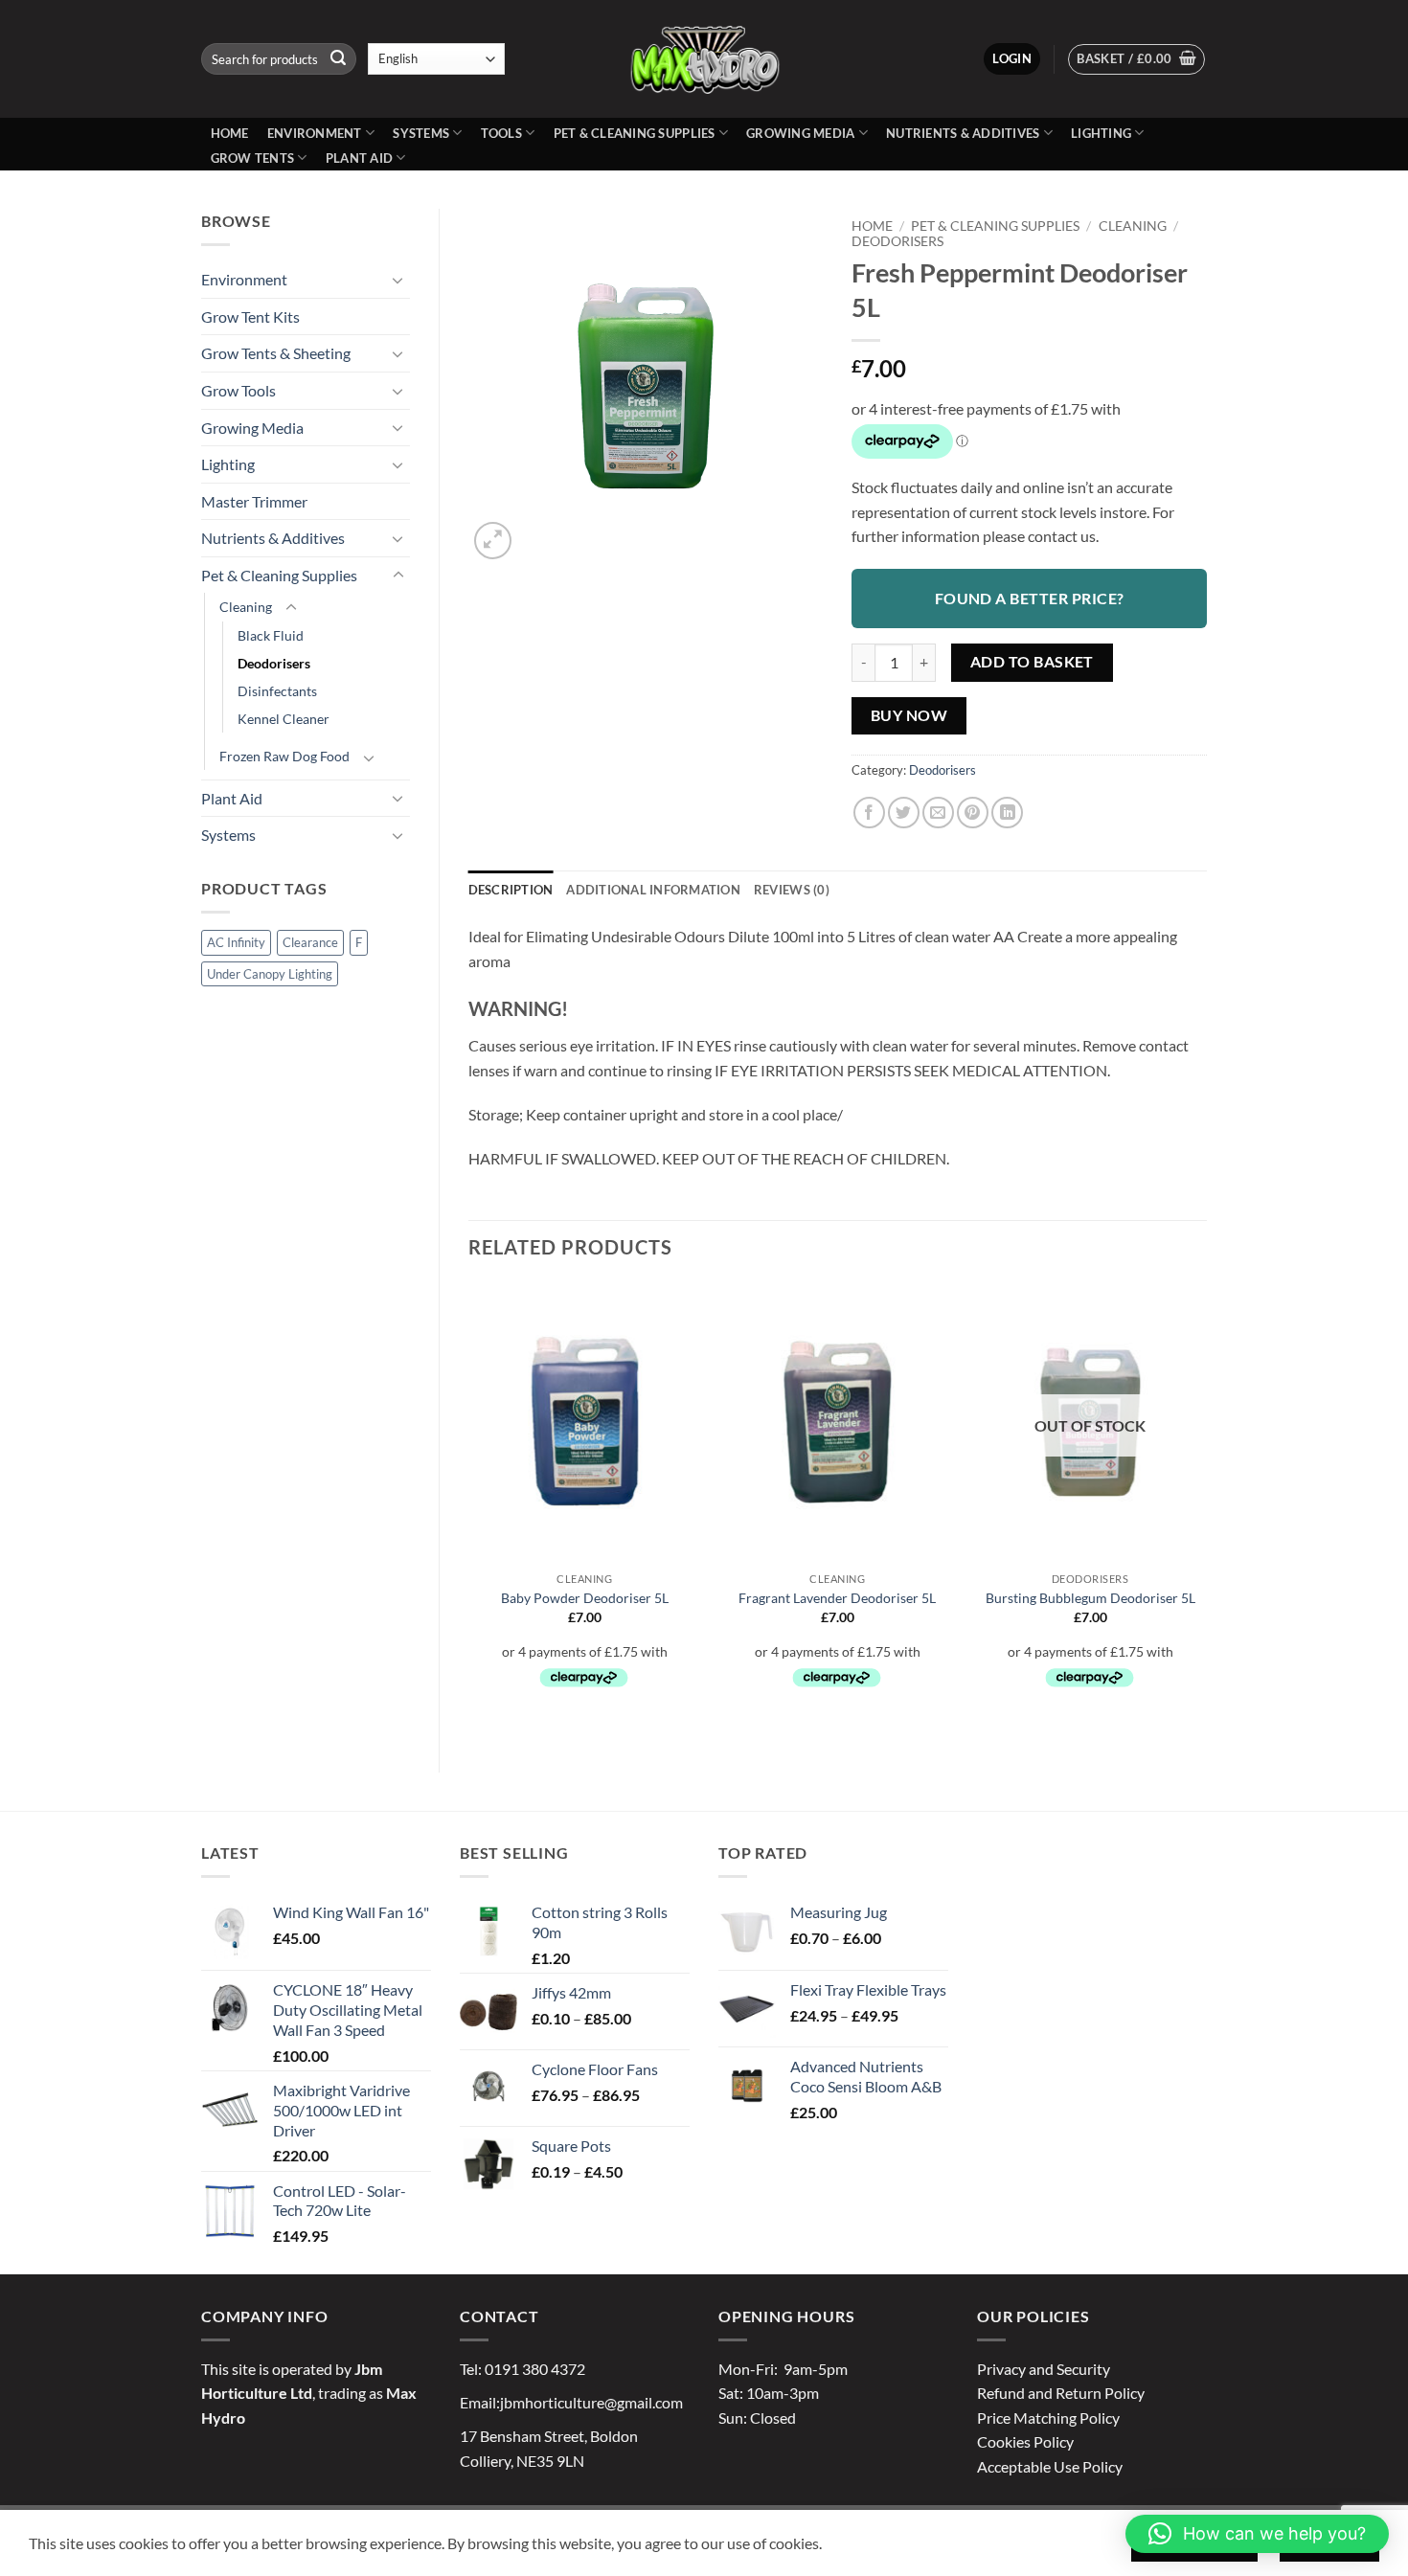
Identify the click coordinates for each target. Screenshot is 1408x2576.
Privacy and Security (1044, 2369)
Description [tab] (511, 890)
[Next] (1206, 1512)
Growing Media (800, 133)
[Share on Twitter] (904, 813)
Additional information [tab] (653, 890)
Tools (501, 133)
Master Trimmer (254, 501)
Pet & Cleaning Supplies (635, 133)
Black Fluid (271, 635)
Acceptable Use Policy (1050, 2466)
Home (230, 133)
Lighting (1101, 133)
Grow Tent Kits (250, 316)
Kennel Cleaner (284, 719)
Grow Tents (253, 158)
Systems (421, 133)
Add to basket (1032, 662)
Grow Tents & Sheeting (276, 353)
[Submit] (338, 59)
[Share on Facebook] (869, 813)
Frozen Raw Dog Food (284, 756)
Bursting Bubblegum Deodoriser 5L (1090, 1598)
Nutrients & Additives (963, 133)
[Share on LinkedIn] (1007, 813)
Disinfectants (277, 691)
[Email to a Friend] (938, 813)
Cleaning (246, 607)
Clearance (310, 942)
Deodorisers (274, 663)
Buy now (909, 715)
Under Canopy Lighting (270, 974)
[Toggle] (398, 280)
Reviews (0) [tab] (792, 890)
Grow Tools (238, 390)
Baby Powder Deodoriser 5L (585, 1598)
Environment (315, 133)
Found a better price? (1030, 598)
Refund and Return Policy (1061, 2393)
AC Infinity (236, 942)
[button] (1012, 59)
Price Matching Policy (1048, 2418)
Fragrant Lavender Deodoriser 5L (837, 1598)
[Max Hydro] (704, 59)
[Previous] (469, 1512)
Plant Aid (359, 158)
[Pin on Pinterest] (973, 813)
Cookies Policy (1025, 2441)
